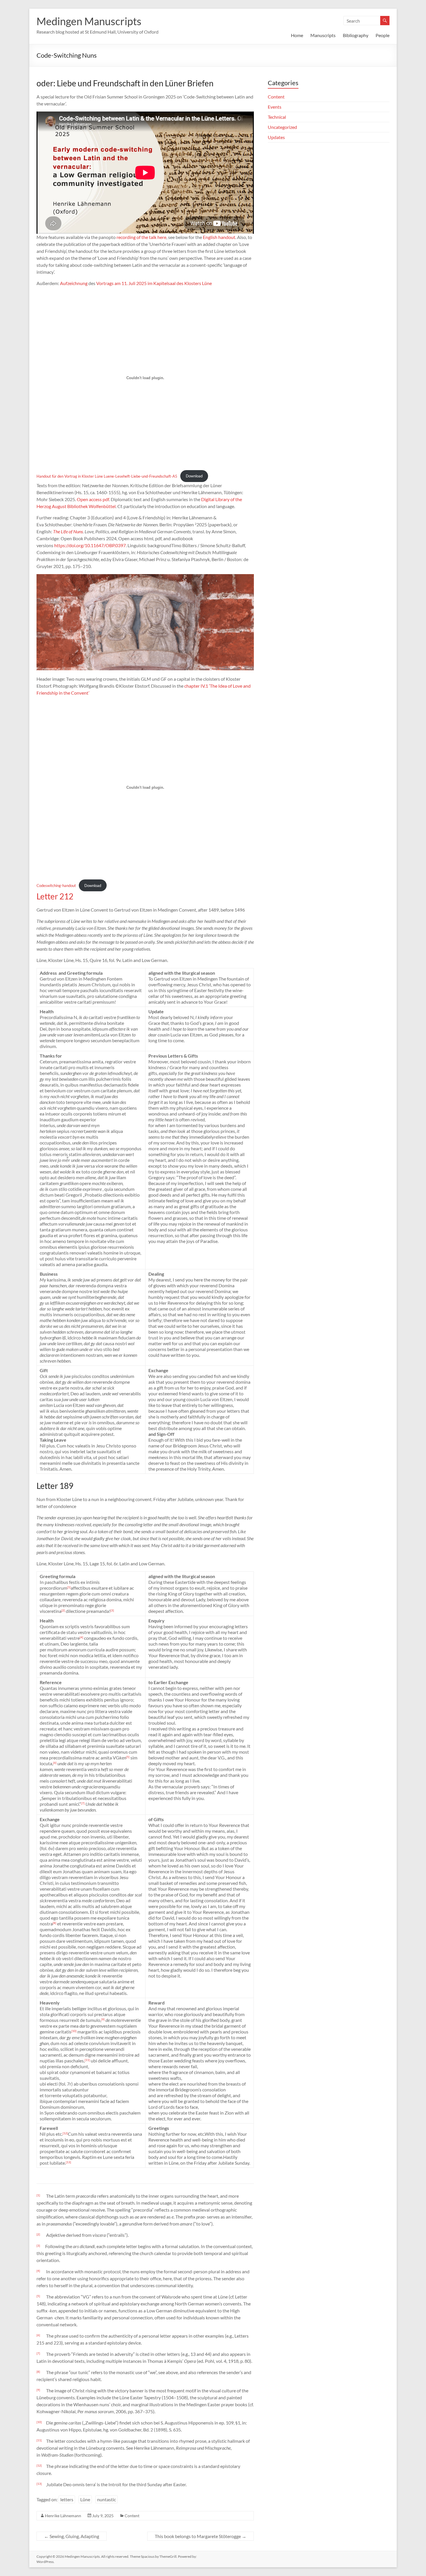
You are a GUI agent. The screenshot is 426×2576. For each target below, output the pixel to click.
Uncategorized (282, 127)
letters (67, 2499)
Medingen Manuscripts (89, 21)
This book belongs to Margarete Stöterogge (201, 2536)
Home (297, 35)
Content (132, 2516)
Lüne (85, 2499)
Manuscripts (323, 35)
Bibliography (356, 35)
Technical (277, 117)
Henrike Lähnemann (63, 2516)
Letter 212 (55, 896)
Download (194, 476)
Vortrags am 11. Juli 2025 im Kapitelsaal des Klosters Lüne (154, 283)
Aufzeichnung (74, 283)
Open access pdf (93, 499)
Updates (276, 137)
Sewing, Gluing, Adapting (72, 2536)
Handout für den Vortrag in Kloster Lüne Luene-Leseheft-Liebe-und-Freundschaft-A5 (107, 476)
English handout (219, 237)
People (383, 35)
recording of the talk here (141, 237)
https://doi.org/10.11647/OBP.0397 (90, 545)
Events (275, 107)
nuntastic (106, 2499)
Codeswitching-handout (56, 886)
